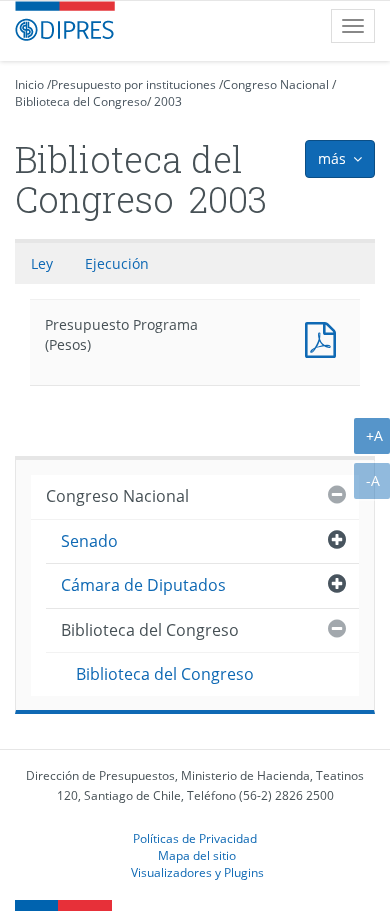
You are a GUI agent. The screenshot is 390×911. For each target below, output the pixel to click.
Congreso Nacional (276, 84)
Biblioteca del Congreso (81, 101)
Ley (42, 263)
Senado (89, 541)
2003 (168, 101)
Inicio (29, 84)
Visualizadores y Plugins (197, 872)
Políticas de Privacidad (195, 838)
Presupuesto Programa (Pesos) (325, 337)
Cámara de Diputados (143, 585)
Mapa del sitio (197, 855)
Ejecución (117, 263)
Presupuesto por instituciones (133, 84)
